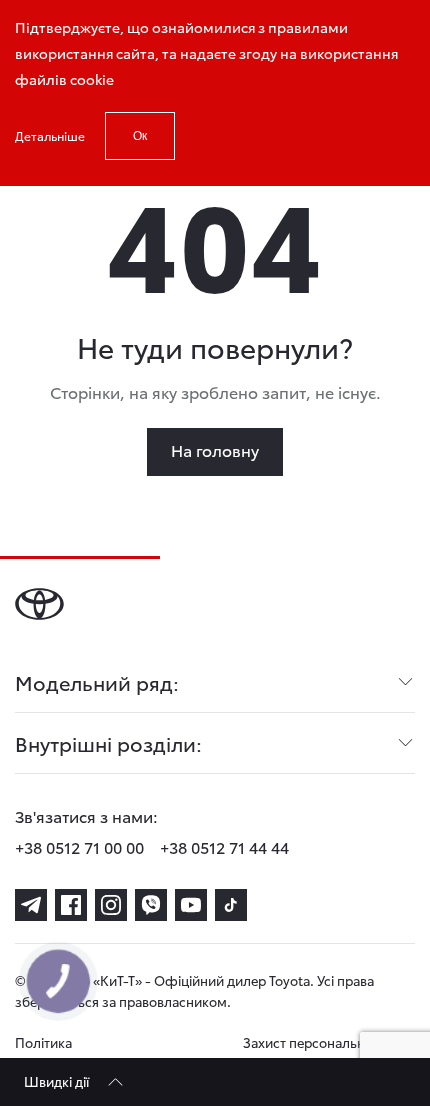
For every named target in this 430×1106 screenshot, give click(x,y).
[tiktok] (231, 905)
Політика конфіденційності (71, 1052)
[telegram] (31, 905)
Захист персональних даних (311, 1052)
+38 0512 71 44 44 (224, 846)
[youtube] (191, 905)
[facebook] (71, 905)
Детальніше (50, 135)
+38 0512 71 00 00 (79, 846)
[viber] (151, 905)
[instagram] (111, 905)
